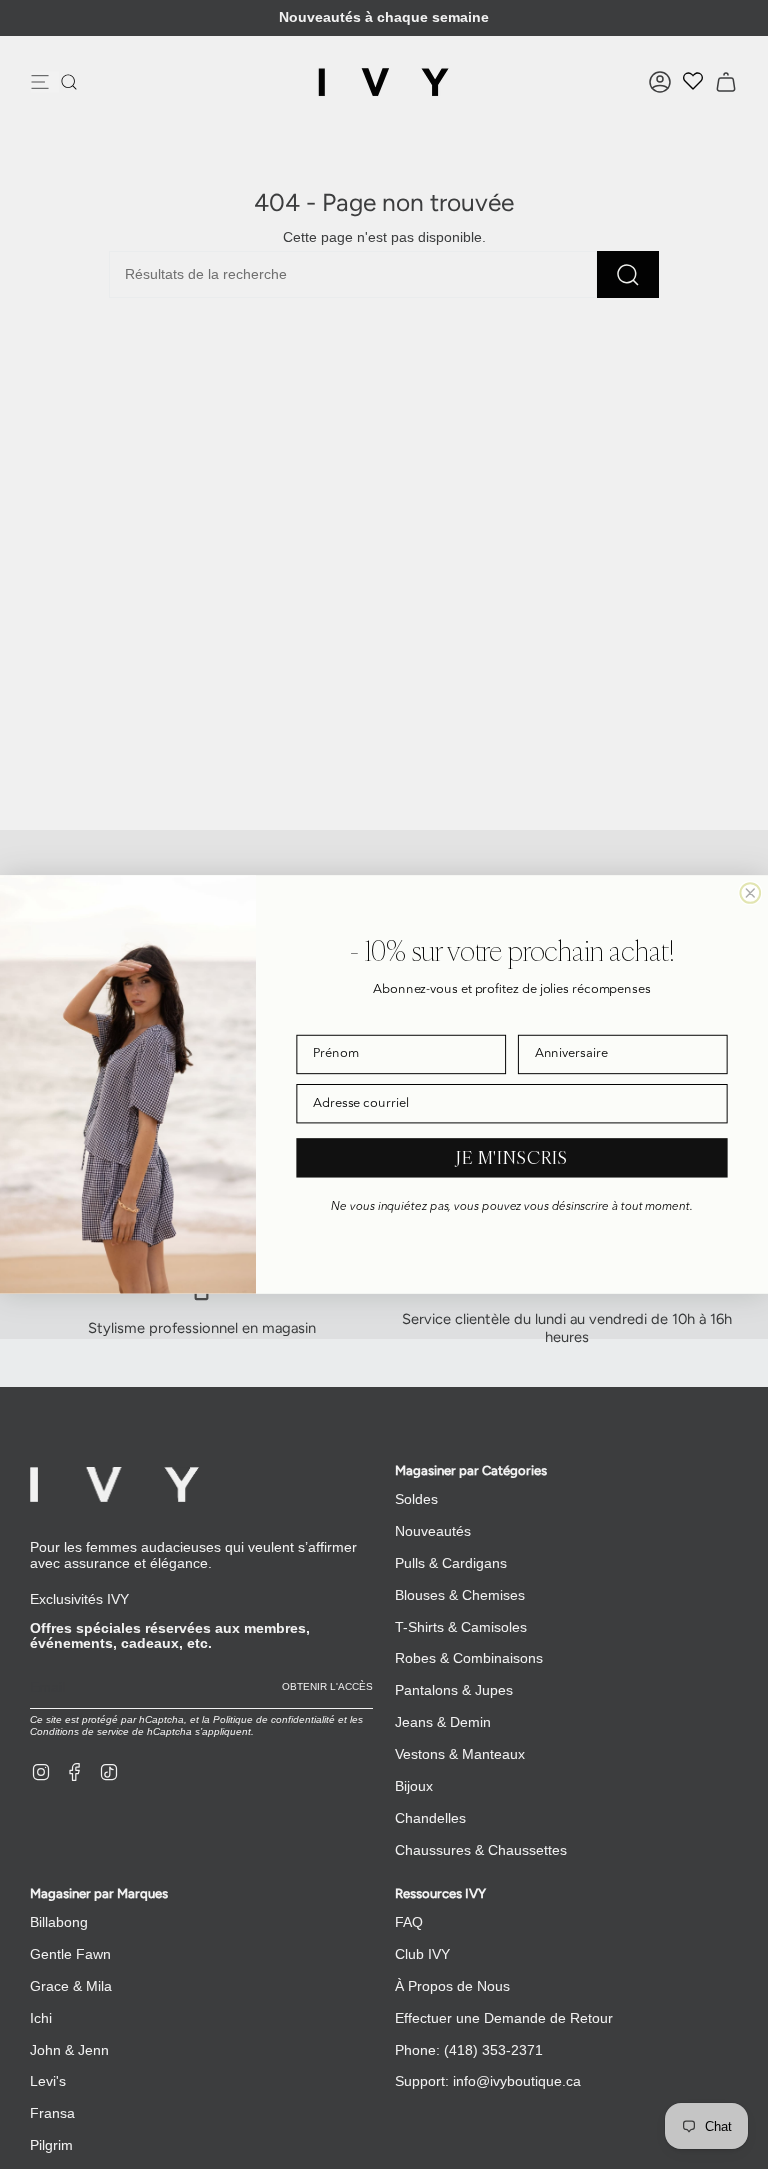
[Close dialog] (750, 893)
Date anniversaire (568, 1020)
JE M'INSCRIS (512, 1157)
